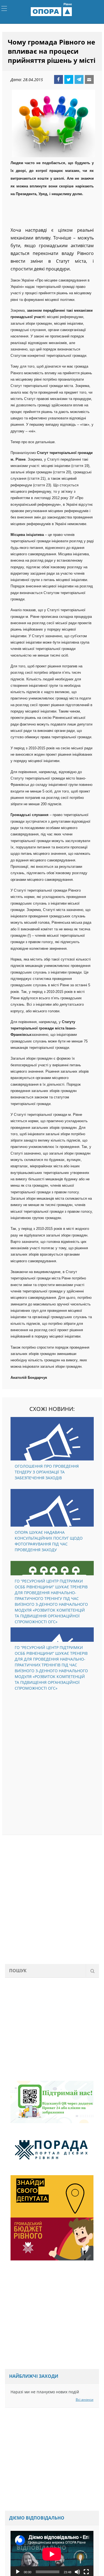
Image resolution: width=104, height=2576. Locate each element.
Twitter (69, 81)
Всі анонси (85, 2401)
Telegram (79, 81)
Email (89, 81)
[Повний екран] (86, 2573)
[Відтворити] (18, 2573)
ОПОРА (52, 12)
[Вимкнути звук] (77, 2573)
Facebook (59, 81)
